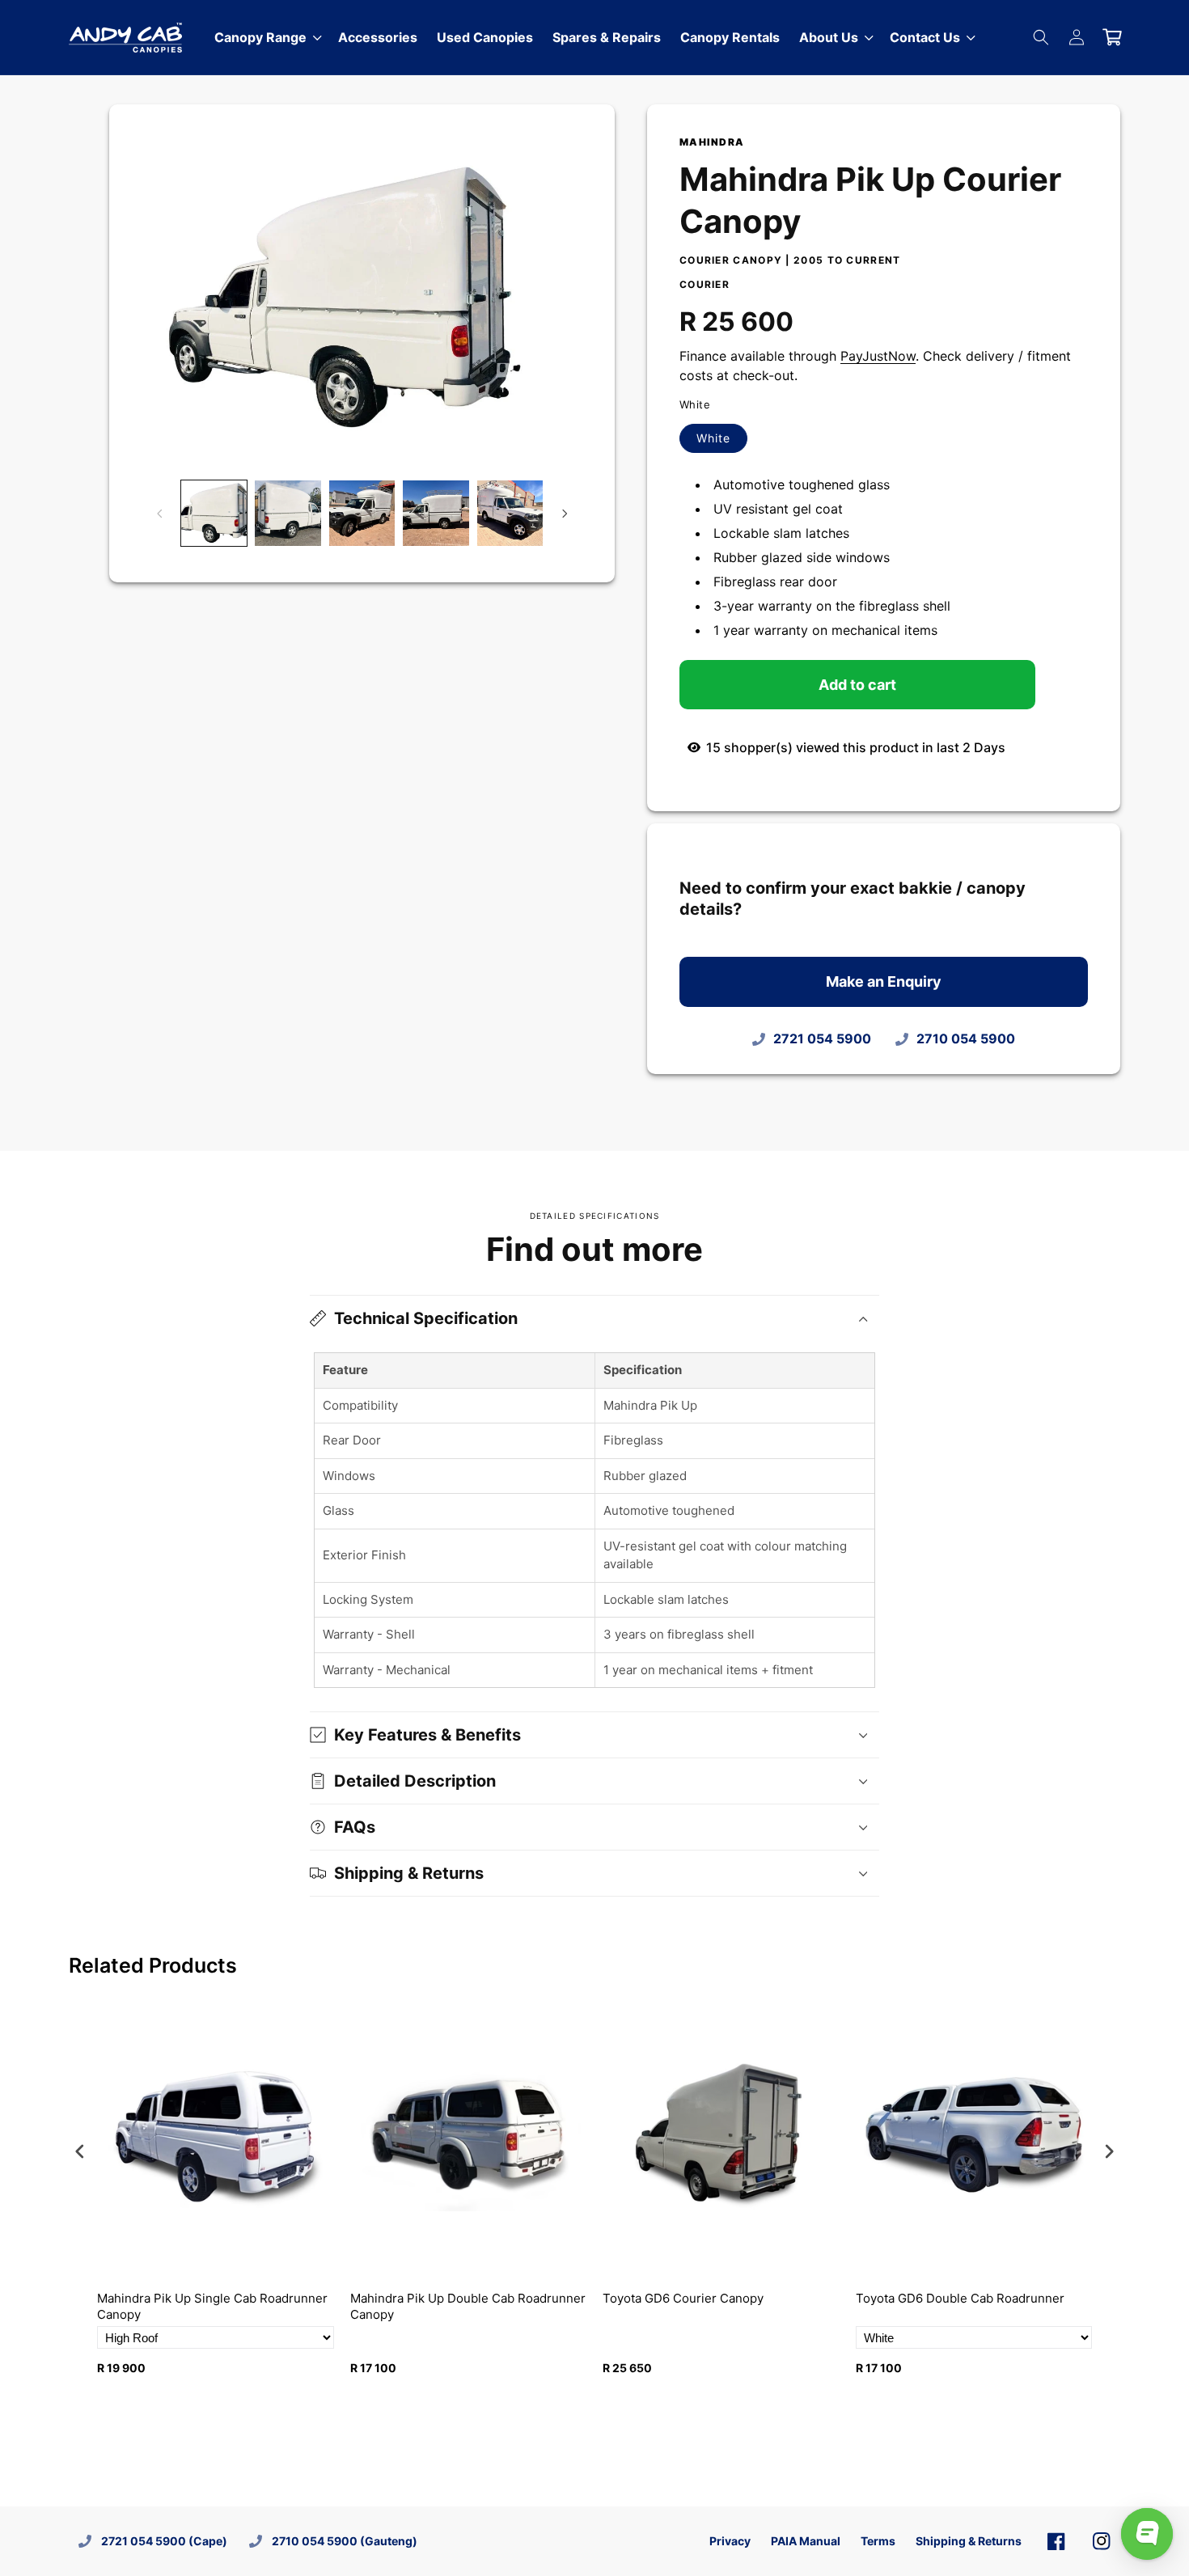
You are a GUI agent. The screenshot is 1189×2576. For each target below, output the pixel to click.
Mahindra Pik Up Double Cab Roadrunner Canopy (468, 2306)
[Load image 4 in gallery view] (436, 513)
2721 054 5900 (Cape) (164, 2541)
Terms (878, 2541)
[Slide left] (159, 514)
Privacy (730, 2541)
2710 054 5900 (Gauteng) (345, 2541)
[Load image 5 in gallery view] (510, 513)
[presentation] (80, 2151)
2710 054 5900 (966, 1038)
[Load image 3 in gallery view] (362, 513)
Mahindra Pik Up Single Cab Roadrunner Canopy (212, 2306)
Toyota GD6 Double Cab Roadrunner (960, 2298)
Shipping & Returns (969, 2541)
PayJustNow (878, 356)
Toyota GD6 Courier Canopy (683, 2298)
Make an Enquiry (884, 981)
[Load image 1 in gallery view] (214, 513)
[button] (835, 38)
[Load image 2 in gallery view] (288, 513)
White (722, 442)
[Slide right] (565, 514)
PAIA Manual (806, 2541)
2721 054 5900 (822, 1038)
